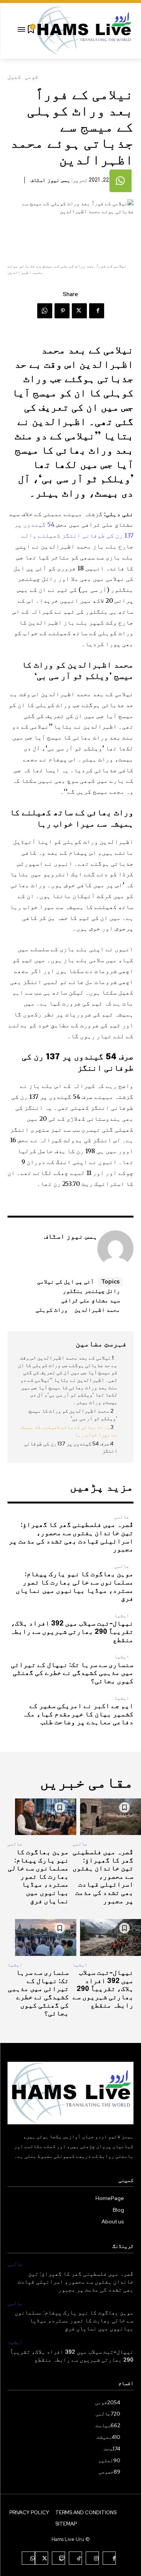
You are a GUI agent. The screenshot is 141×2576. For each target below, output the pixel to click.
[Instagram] (92, 2558)
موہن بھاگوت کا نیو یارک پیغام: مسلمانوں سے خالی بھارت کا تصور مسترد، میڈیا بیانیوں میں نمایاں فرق (38, 1877)
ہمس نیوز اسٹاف (50, 180)
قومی (32, 77)
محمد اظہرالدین (97, 1309)
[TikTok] (75, 2558)
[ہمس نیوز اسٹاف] (115, 1248)
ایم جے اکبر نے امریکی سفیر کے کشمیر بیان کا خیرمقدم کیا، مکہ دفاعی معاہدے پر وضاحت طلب (78, 1714)
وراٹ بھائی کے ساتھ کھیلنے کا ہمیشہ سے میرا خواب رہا (68, 1431)
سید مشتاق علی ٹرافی (91, 1300)
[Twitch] (58, 2558)
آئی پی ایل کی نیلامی (66, 1281)
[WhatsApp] (45, 311)
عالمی (122, 1517)
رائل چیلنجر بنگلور (91, 1291)
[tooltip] (121, 181)
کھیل (14, 77)
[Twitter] (79, 311)
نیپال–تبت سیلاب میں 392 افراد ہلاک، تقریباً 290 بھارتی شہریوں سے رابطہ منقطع (72, 1632)
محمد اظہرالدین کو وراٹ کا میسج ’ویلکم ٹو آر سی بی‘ (73, 1415)
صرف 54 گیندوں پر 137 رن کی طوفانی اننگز (71, 1447)
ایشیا (122, 1616)
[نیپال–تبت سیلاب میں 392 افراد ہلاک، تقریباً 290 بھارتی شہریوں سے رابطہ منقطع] (103, 1937)
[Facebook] (97, 311)
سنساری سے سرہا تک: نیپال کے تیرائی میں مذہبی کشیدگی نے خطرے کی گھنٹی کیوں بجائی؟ (72, 1673)
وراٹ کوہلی (52, 1309)
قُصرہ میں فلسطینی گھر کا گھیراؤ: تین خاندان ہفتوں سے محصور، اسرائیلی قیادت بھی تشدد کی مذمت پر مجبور (103, 1877)
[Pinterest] (62, 311)
